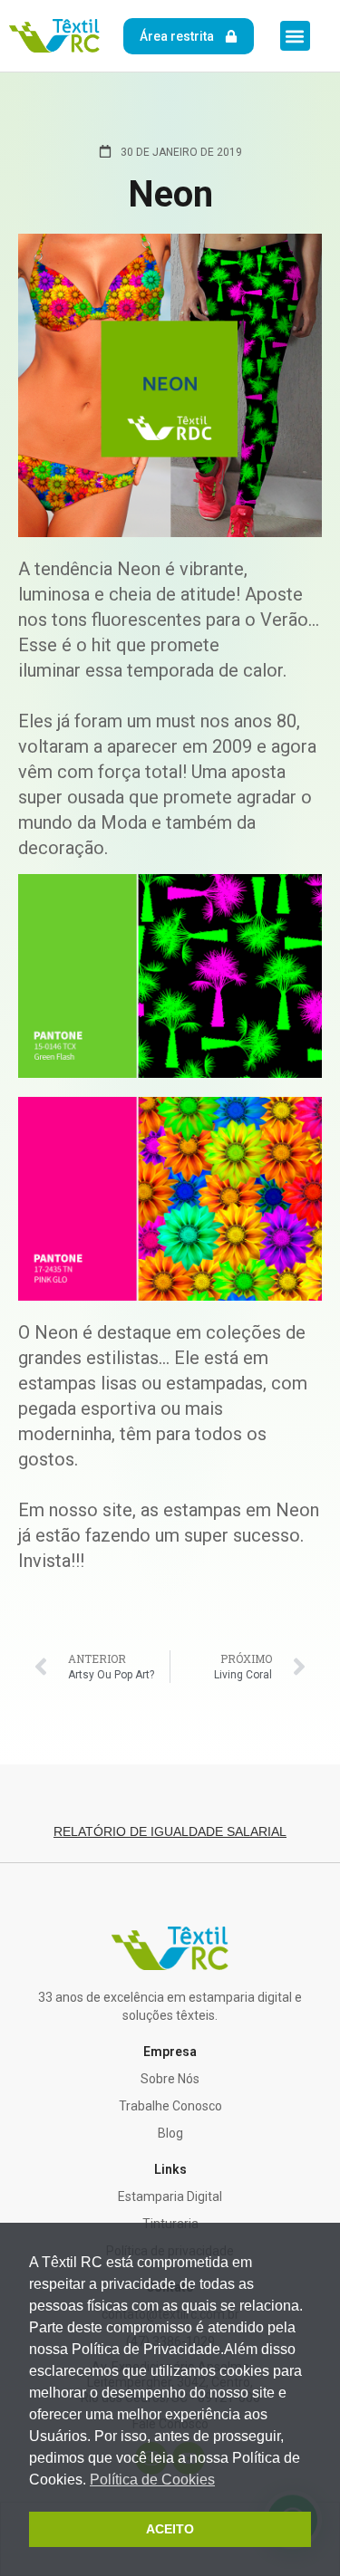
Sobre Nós (170, 2079)
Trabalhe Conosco (170, 2106)
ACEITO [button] (170, 2529)
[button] (295, 36)
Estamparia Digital (170, 2196)
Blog (170, 2133)
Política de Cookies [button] (152, 2480)
